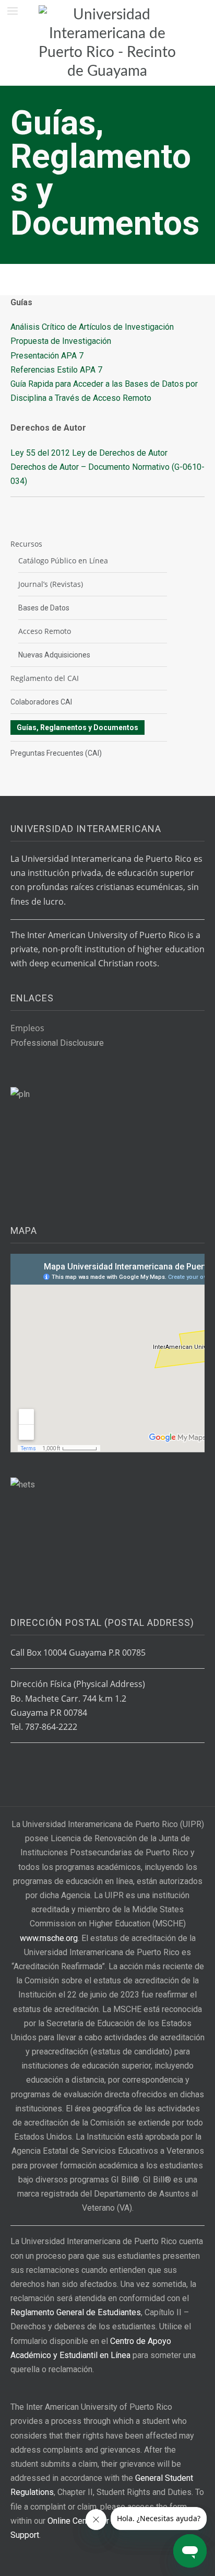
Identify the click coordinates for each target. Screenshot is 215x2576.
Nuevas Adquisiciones (54, 655)
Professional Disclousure (57, 1043)
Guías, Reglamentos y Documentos (77, 727)
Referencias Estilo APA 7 (56, 370)
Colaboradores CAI (41, 702)
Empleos (27, 1028)
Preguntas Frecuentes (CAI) (56, 753)
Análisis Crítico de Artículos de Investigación (92, 327)
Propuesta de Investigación (61, 341)
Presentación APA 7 (47, 356)
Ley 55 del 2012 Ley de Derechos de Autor (89, 453)
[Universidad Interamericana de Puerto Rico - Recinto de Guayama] (107, 43)
